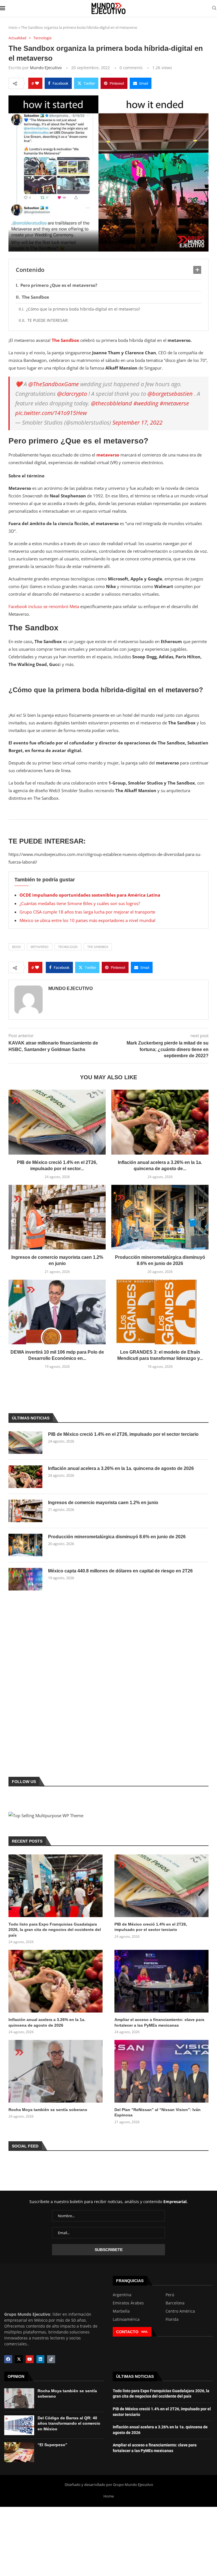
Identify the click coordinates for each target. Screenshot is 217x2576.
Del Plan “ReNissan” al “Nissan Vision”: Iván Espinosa (158, 2112)
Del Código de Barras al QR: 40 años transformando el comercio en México (69, 2423)
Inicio (13, 27)
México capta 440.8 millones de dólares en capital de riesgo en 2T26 (120, 1571)
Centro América (180, 2311)
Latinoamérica (126, 2319)
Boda (17, 947)
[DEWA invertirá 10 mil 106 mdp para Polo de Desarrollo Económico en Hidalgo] (57, 1312)
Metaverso (40, 947)
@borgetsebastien (170, 394)
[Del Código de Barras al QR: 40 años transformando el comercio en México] (19, 2425)
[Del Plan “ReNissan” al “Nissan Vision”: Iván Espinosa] (161, 2071)
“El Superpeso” (52, 2445)
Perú (170, 2295)
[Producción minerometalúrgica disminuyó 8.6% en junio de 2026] (160, 1217)
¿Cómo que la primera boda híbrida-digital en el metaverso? (83, 309)
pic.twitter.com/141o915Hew (51, 413)
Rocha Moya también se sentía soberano (48, 2110)
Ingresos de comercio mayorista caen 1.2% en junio (103, 1503)
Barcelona (175, 2303)
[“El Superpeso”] (19, 2452)
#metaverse (174, 403)
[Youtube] (30, 2359)
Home (109, 2496)
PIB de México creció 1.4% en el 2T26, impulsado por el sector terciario (123, 1434)
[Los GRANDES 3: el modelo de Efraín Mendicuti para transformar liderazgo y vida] (160, 1312)
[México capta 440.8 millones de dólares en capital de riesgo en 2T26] (25, 1579)
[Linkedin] (40, 2359)
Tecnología (68, 947)
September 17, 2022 (137, 422)
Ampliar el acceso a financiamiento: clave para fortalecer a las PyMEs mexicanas (159, 2022)
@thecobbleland (111, 403)
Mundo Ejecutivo (46, 68)
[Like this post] (37, 83)
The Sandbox (35, 297)
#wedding (146, 403)
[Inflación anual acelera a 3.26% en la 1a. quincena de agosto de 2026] (160, 1122)
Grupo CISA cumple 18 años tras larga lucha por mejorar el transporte (87, 912)
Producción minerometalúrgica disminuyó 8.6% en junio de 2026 (117, 1537)
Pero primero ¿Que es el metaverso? (59, 285)
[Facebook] (8, 2359)
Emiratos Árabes (128, 2303)
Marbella (121, 2311)
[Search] (214, 9)
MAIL (145, 2332)
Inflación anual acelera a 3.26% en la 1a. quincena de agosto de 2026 (121, 1468)
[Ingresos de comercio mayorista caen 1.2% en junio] (57, 1217)
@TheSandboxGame (54, 384)
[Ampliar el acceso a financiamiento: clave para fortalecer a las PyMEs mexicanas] (161, 1981)
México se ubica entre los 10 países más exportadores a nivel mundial (87, 920)
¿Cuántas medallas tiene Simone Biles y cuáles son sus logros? (80, 903)
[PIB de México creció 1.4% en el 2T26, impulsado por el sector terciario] (57, 1122)
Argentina (122, 2295)
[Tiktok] (51, 2359)
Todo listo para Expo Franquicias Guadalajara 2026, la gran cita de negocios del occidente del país (55, 1930)
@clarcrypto (72, 394)
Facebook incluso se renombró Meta (44, 606)
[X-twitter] (19, 2359)
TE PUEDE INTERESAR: (48, 320)
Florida (172, 2319)
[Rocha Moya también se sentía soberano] (56, 2071)
